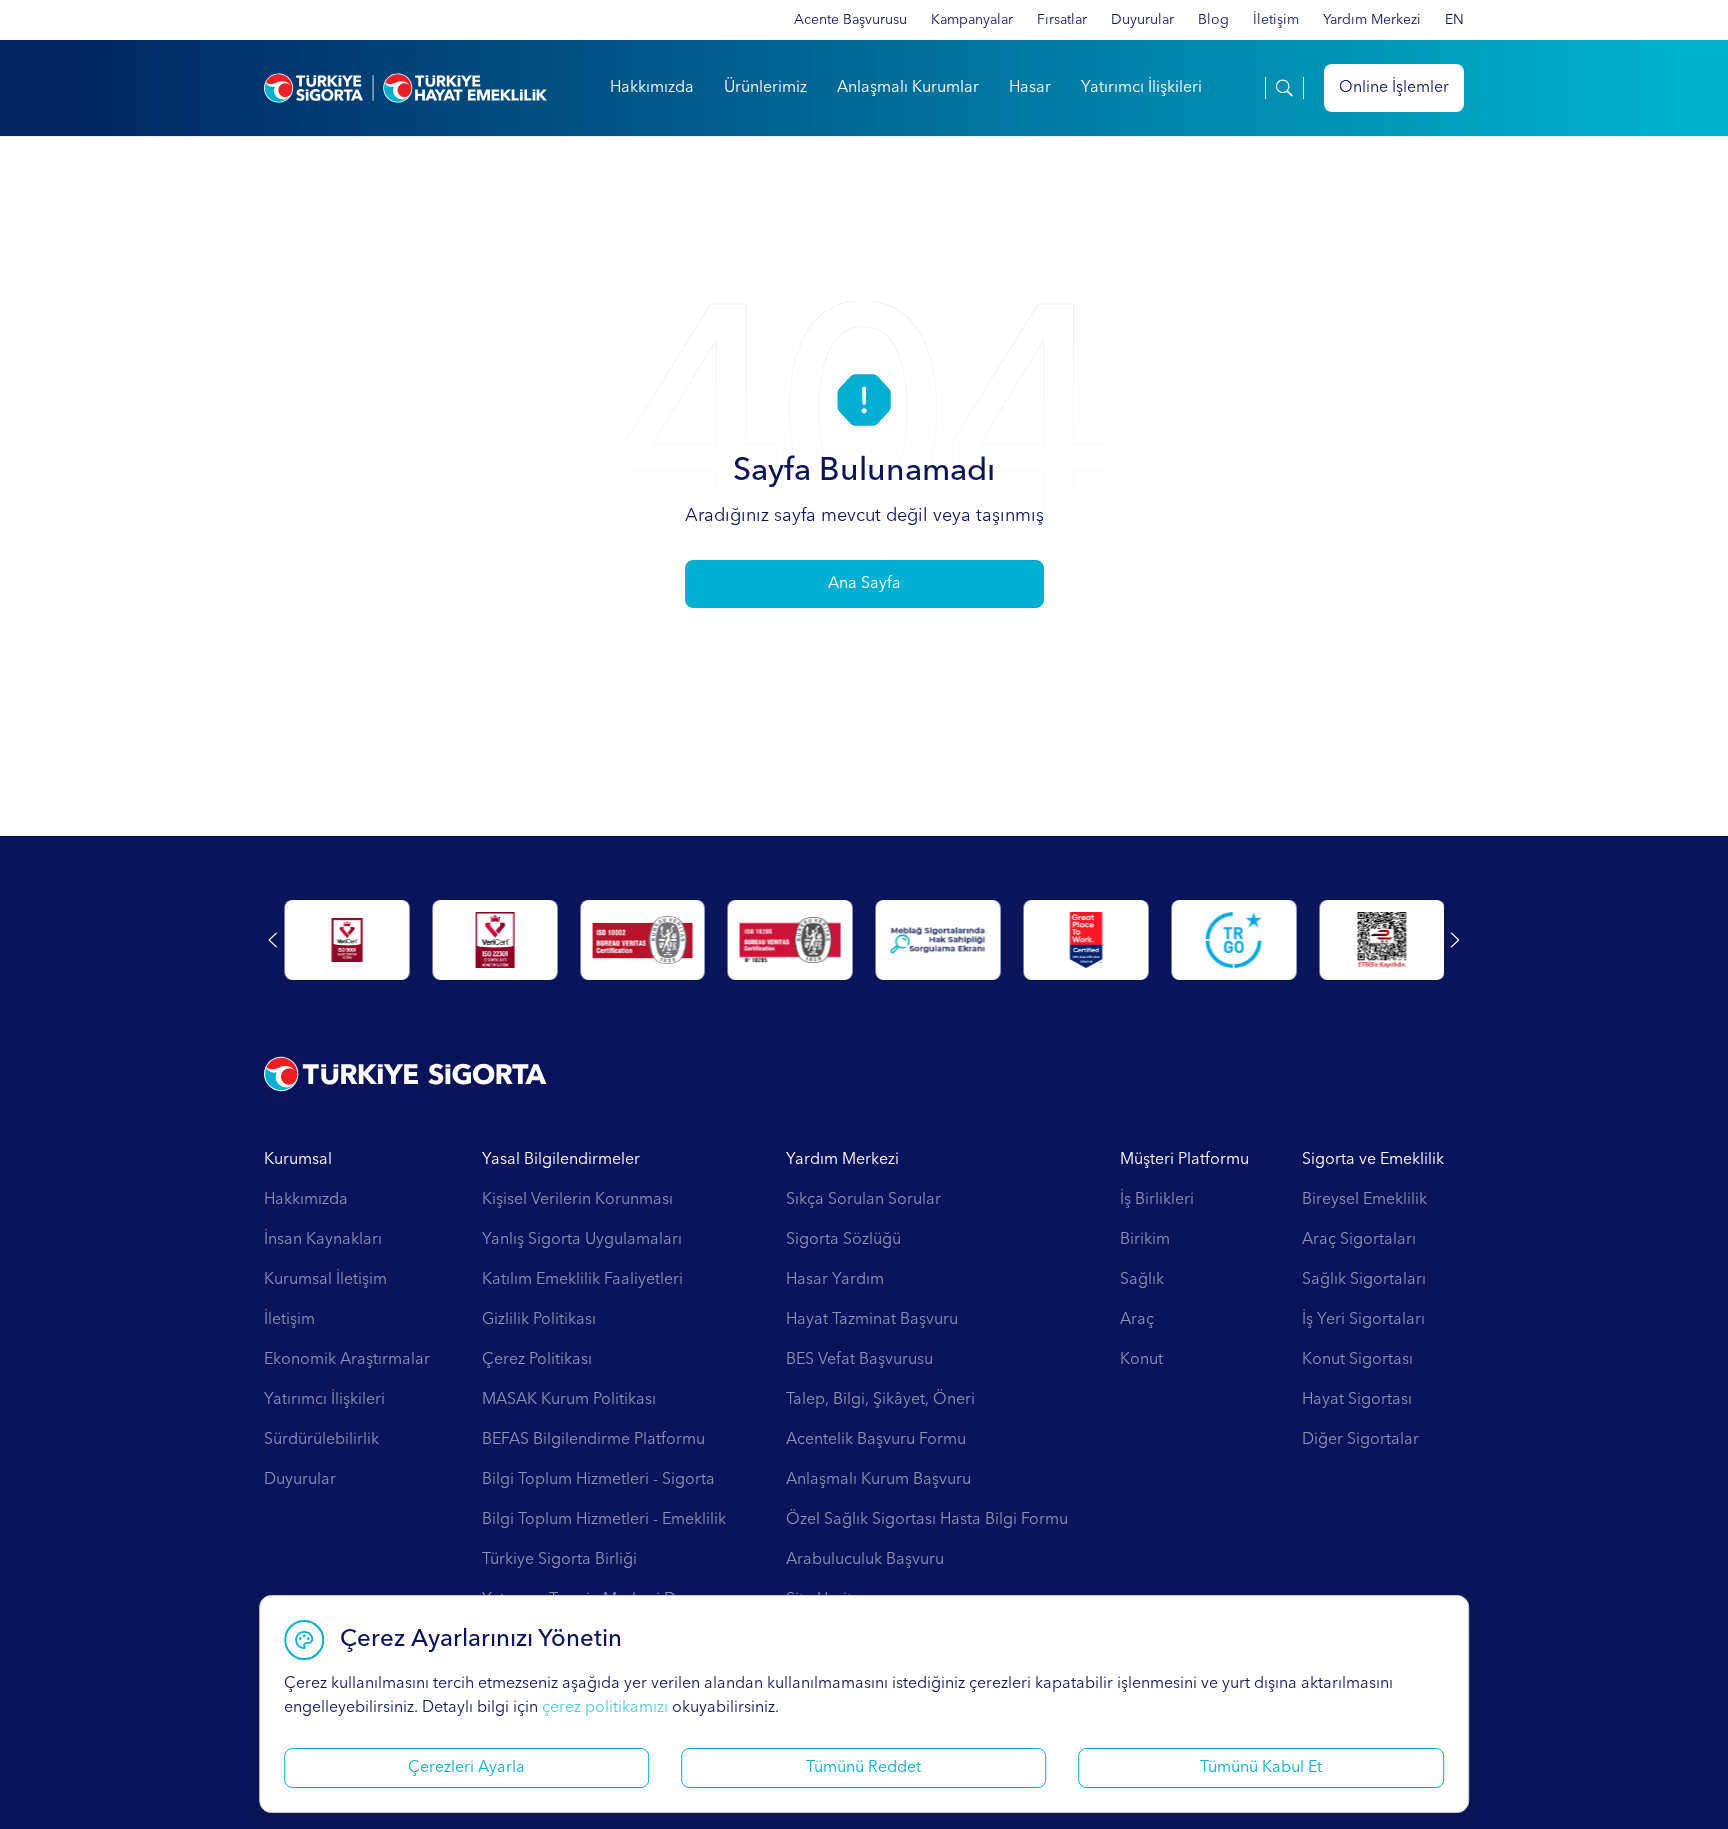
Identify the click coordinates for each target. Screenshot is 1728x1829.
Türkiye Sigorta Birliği (559, 1560)
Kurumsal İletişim (325, 1280)
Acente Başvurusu (850, 20)
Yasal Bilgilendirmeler (561, 1160)
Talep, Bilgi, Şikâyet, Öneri (880, 1400)
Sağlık (1142, 1280)
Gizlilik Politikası (539, 1320)
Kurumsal (298, 1160)
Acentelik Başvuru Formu (876, 1440)
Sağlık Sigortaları (1364, 1280)
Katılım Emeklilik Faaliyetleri (582, 1280)
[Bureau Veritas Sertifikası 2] (790, 940)
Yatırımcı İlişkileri (1141, 88)
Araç (1137, 1320)
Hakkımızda (652, 88)
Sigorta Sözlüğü (843, 1240)
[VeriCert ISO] (346, 940)
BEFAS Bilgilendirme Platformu (593, 1440)
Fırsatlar (1062, 20)
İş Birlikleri (1157, 1200)
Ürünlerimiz (765, 88)
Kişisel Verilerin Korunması (577, 1200)
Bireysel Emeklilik (1364, 1200)
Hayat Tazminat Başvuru (872, 1320)
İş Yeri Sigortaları (1363, 1320)
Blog (1213, 20)
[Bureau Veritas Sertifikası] (642, 940)
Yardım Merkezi (1372, 20)
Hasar (1030, 88)
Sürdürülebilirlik (321, 1440)
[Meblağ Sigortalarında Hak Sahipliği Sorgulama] (938, 940)
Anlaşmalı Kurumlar (908, 88)
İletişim (1276, 20)
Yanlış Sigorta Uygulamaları (582, 1240)
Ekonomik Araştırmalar (347, 1360)
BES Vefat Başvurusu (859, 1360)
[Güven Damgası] (1233, 940)
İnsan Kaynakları (323, 1240)
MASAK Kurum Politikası (569, 1400)
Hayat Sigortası (1357, 1400)
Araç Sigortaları (1359, 1240)
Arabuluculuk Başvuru (865, 1560)
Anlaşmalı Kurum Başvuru (878, 1480)
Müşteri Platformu (1184, 1160)
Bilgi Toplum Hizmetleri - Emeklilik (604, 1520)
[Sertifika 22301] (494, 940)
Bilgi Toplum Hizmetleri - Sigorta (598, 1480)
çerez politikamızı (605, 1708)
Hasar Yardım (835, 1280)
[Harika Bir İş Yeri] (1085, 940)
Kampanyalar (972, 20)
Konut (1141, 1360)
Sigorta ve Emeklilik (1373, 1160)
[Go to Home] (405, 88)
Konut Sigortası (1357, 1360)
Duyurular (1142, 20)
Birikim (1145, 1240)
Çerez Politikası (537, 1360)
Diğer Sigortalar (1360, 1440)
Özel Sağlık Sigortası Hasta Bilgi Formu (927, 1520)
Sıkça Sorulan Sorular (863, 1200)
